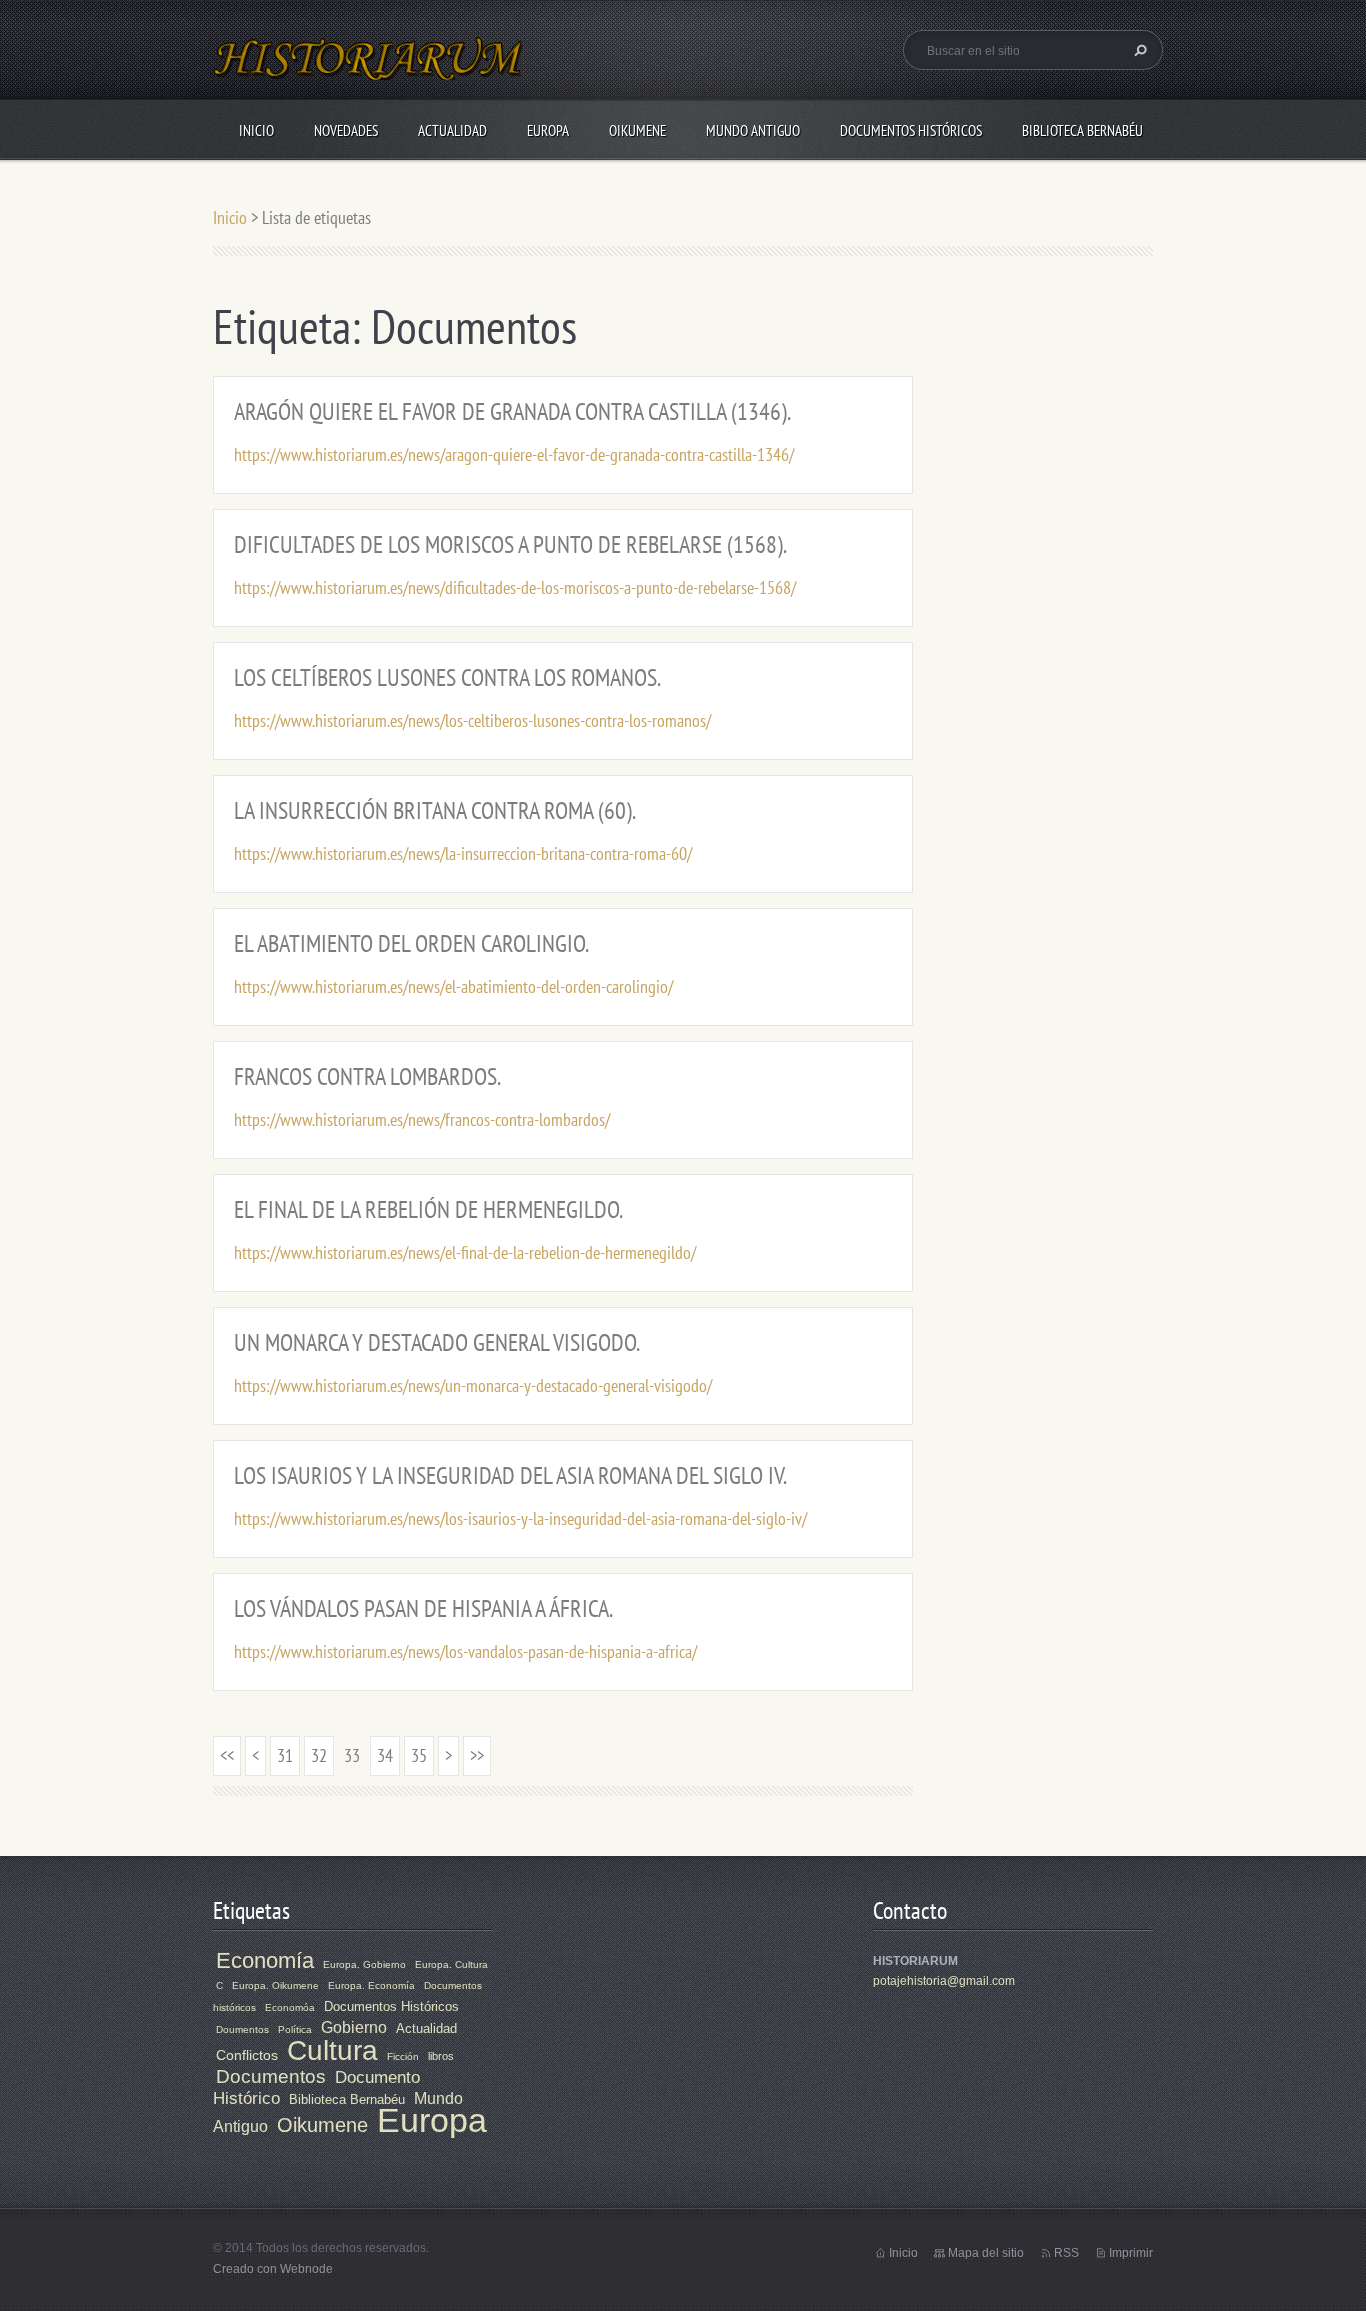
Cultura (332, 2050)
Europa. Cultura (451, 1964)
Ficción (403, 2056)
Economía (265, 1960)
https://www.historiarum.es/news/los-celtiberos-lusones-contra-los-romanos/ (472, 720)
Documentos (271, 2076)
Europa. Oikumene (275, 1985)
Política (295, 2029)
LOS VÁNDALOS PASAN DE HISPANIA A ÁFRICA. (423, 1608)
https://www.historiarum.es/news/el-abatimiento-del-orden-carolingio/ (453, 986)
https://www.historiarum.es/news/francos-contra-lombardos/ (422, 1119)
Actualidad (452, 130)
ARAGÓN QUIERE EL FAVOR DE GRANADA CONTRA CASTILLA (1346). (512, 411)
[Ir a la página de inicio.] (369, 70)
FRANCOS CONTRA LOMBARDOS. (367, 1076)
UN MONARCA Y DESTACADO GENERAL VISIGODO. (437, 1342)
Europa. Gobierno (364, 1964)
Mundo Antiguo (753, 130)
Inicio (256, 130)
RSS (1066, 2253)
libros (441, 2056)
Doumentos (242, 2029)
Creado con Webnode (273, 2269)
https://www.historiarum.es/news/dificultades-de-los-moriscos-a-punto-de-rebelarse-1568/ (515, 587)
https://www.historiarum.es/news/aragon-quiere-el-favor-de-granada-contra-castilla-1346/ (514, 454)
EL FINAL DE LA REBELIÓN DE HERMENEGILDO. (428, 1209)
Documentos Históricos (911, 130)
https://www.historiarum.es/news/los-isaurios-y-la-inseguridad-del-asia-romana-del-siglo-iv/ (520, 1518)
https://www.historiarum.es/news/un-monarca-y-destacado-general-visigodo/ (473, 1385)
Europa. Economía (371, 1985)
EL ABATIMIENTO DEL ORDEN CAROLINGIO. (411, 943)
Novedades (346, 130)
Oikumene (637, 130)
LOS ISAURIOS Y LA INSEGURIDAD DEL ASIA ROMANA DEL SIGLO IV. (510, 1475)
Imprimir (1131, 2253)
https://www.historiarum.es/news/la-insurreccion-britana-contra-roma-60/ (463, 853)
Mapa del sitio (986, 2253)
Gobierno (354, 2027)
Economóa (290, 2007)
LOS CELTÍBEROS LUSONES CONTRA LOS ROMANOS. (447, 677)
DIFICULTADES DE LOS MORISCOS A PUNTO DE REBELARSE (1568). (510, 544)
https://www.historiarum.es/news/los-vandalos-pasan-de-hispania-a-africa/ (465, 1651)
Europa (548, 130)
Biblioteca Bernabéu (1082, 130)
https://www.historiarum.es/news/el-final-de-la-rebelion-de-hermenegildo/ (465, 1252)
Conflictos (247, 2055)
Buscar (1138, 50)
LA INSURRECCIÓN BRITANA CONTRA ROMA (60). (435, 810)
